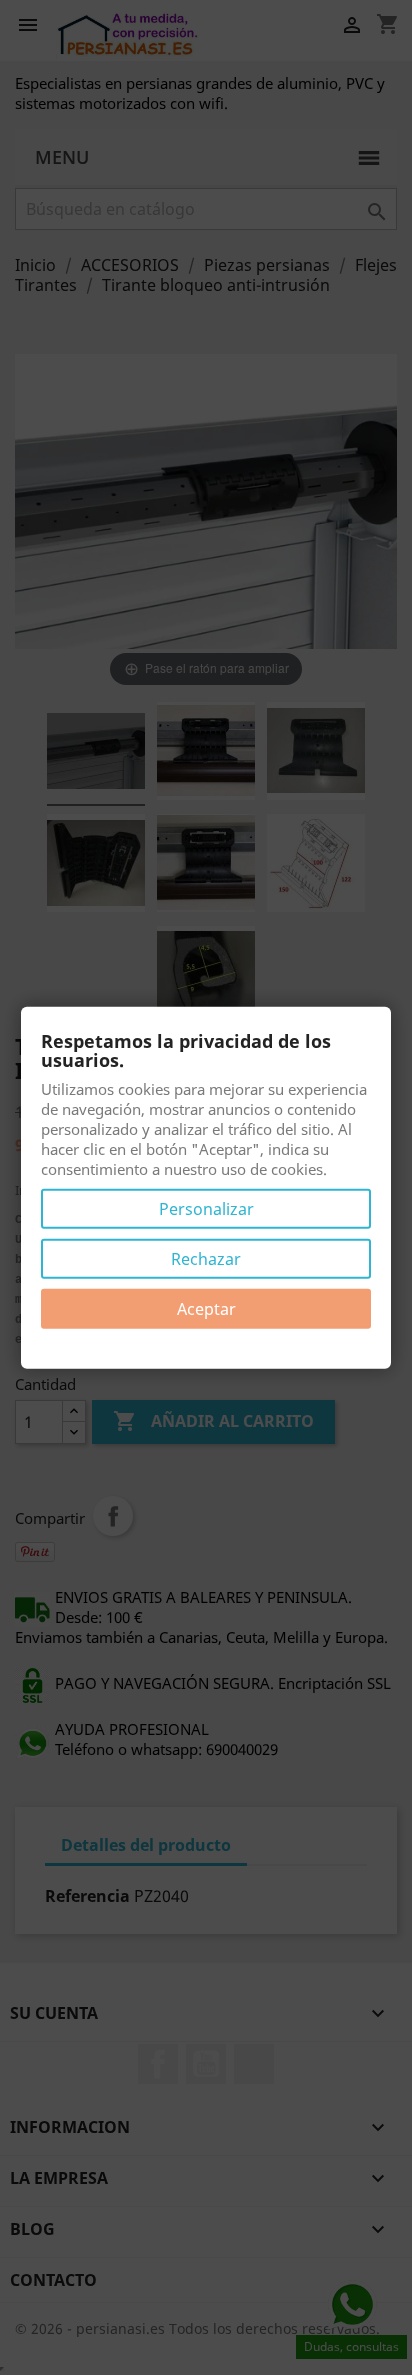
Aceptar (206, 1309)
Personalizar (206, 1209)
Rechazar (206, 1259)
